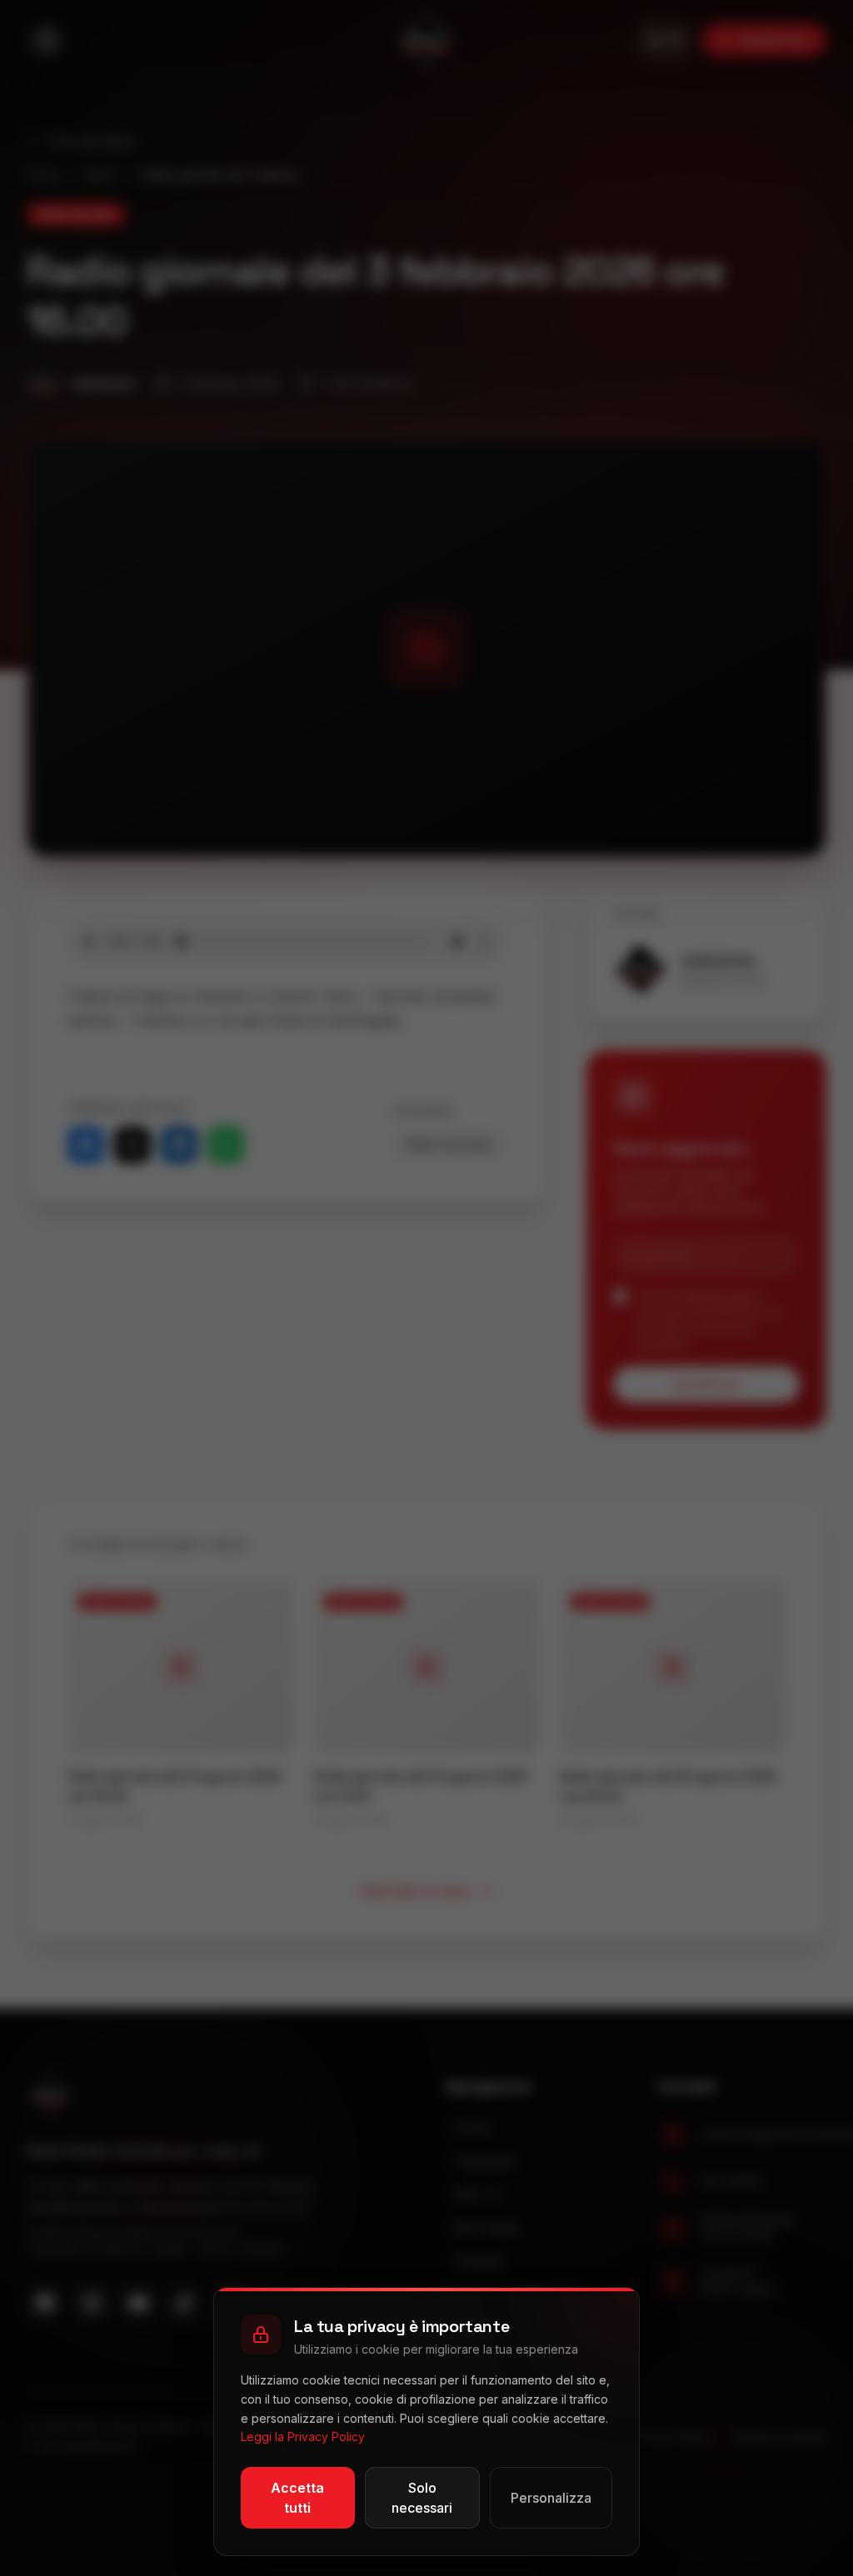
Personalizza (551, 2498)
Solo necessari (422, 2498)
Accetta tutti (297, 2498)
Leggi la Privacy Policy (303, 2437)
